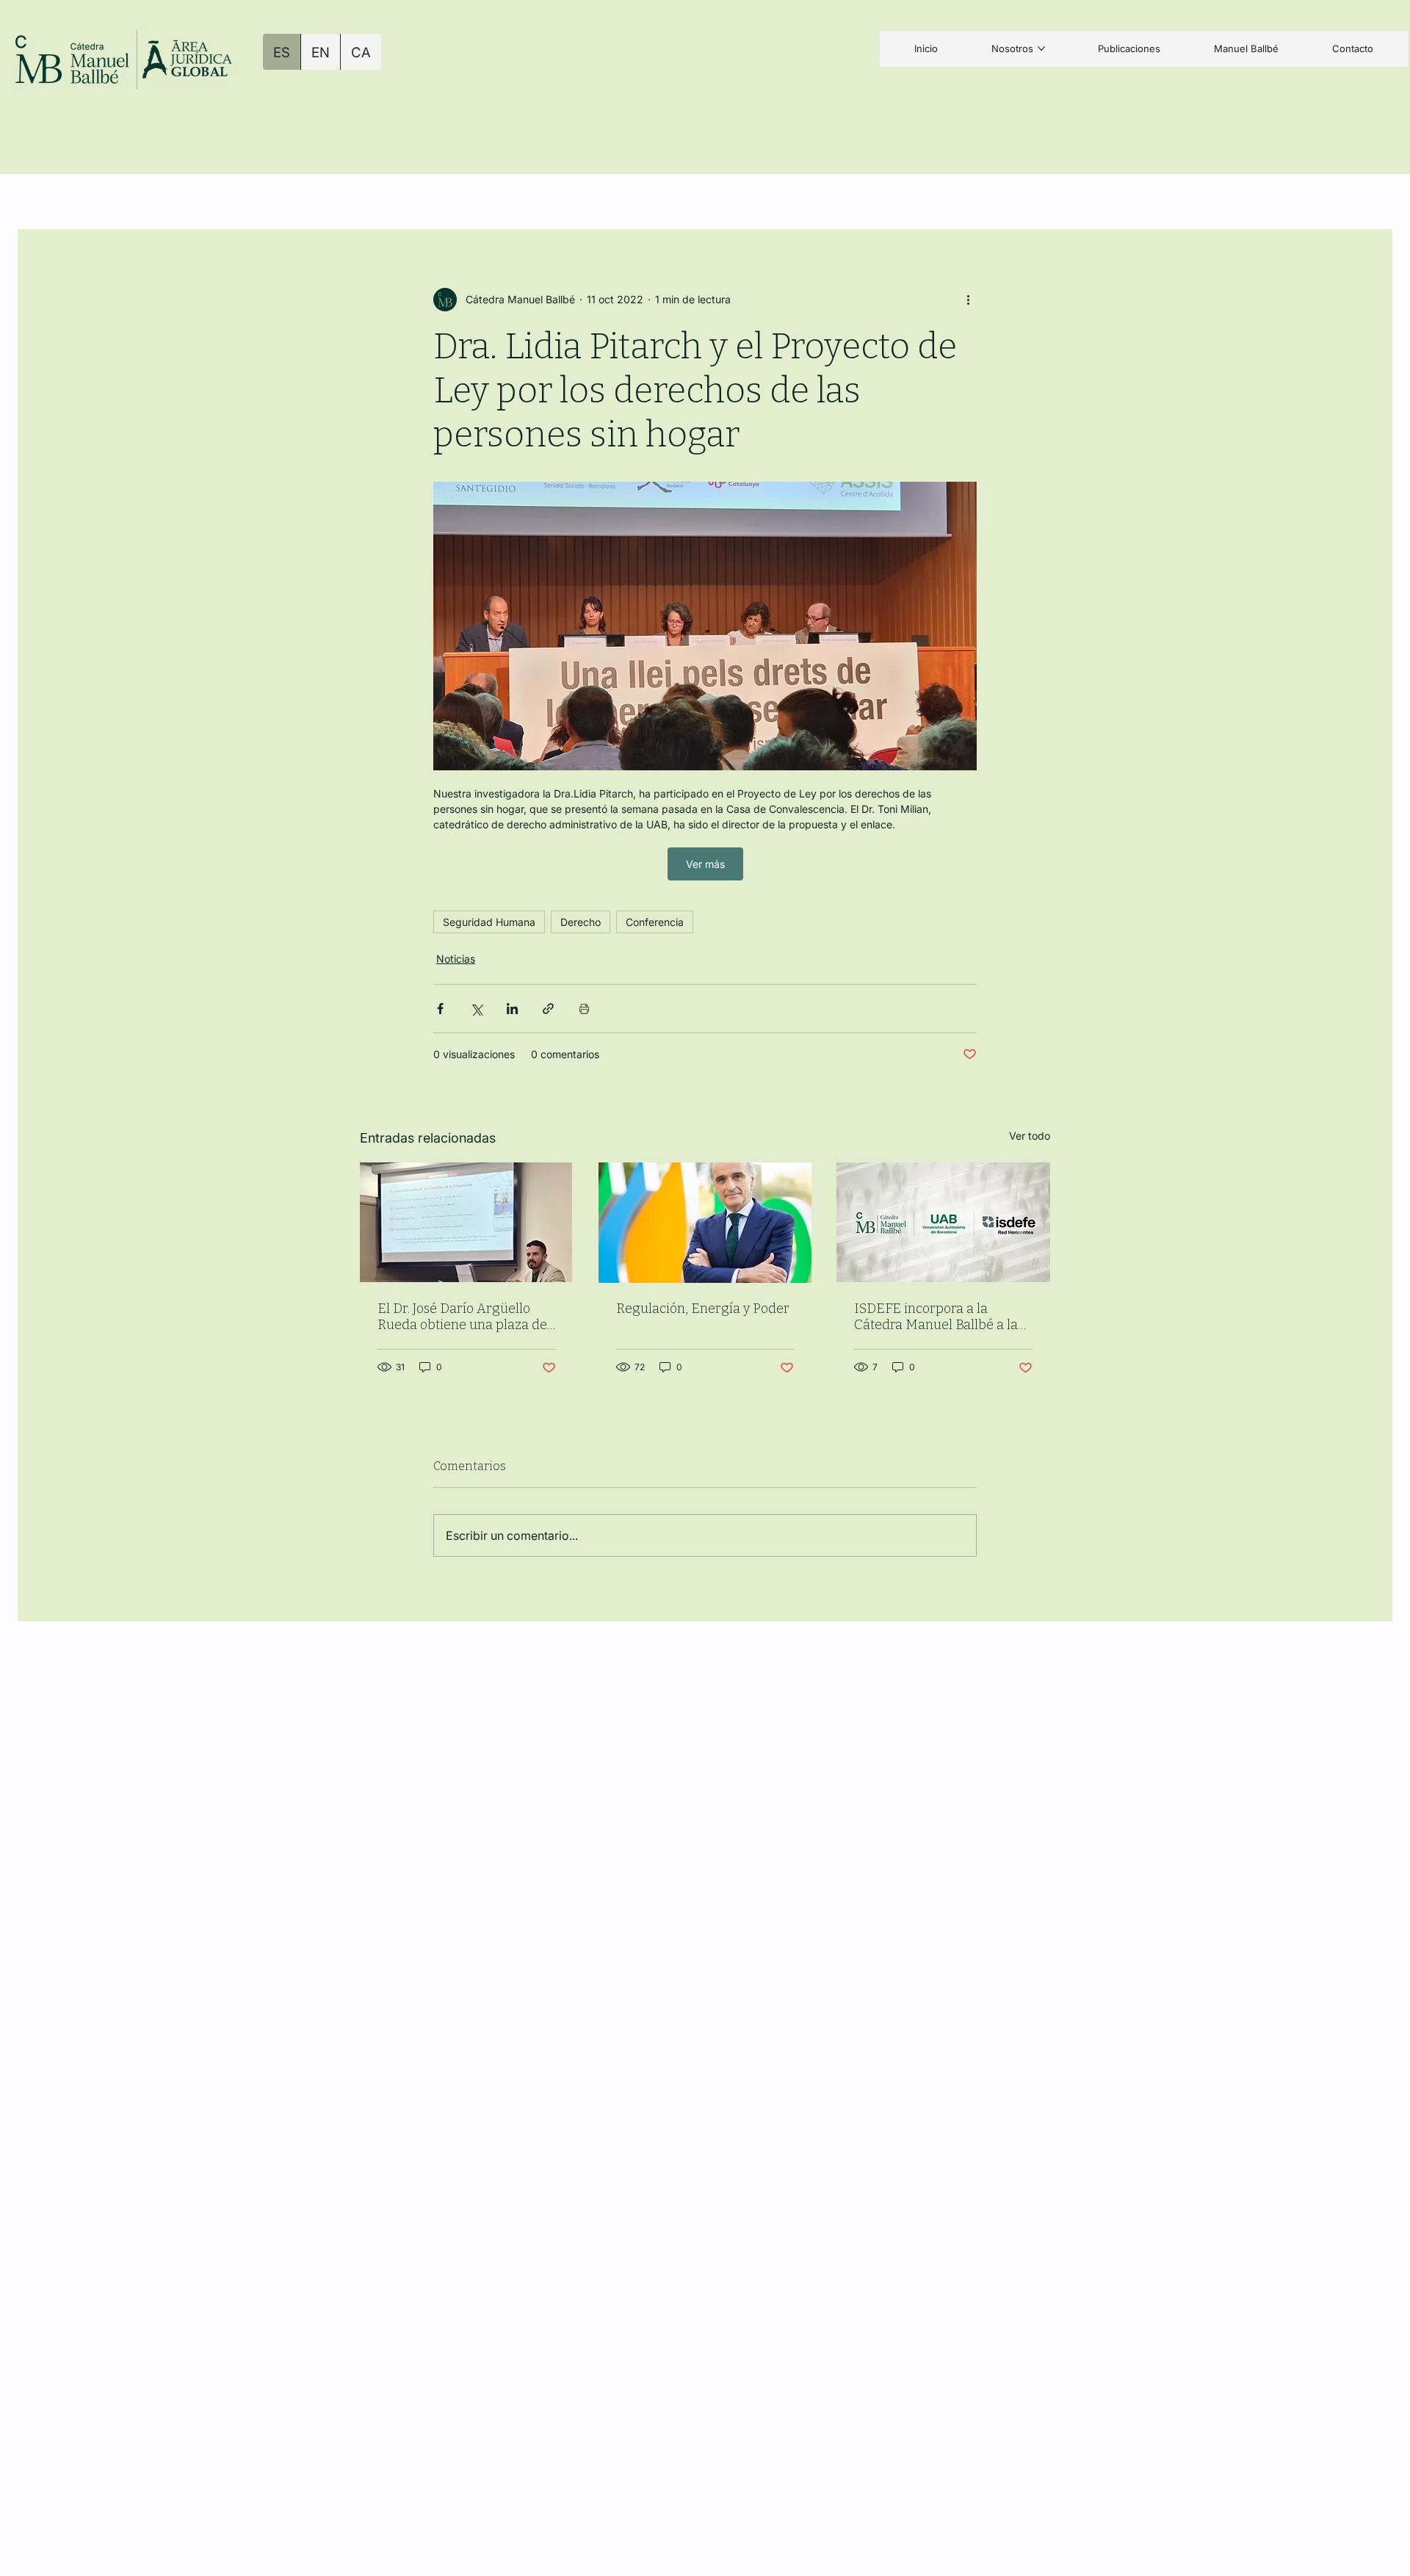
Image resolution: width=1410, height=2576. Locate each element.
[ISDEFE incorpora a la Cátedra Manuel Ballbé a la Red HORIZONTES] (943, 1222)
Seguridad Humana (489, 922)
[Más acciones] (968, 300)
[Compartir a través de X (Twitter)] (476, 1009)
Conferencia (655, 922)
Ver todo (1030, 1136)
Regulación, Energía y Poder (703, 1309)
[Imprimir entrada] (584, 1009)
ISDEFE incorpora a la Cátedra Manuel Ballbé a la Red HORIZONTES (936, 1317)
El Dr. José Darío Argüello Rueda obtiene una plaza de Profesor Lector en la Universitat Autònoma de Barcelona (462, 1317)
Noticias (456, 959)
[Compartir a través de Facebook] (440, 1009)
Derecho (581, 922)
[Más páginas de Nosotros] (1041, 48)
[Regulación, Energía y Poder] (705, 1223)
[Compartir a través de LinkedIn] (512, 1009)
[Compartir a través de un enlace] (548, 1009)
